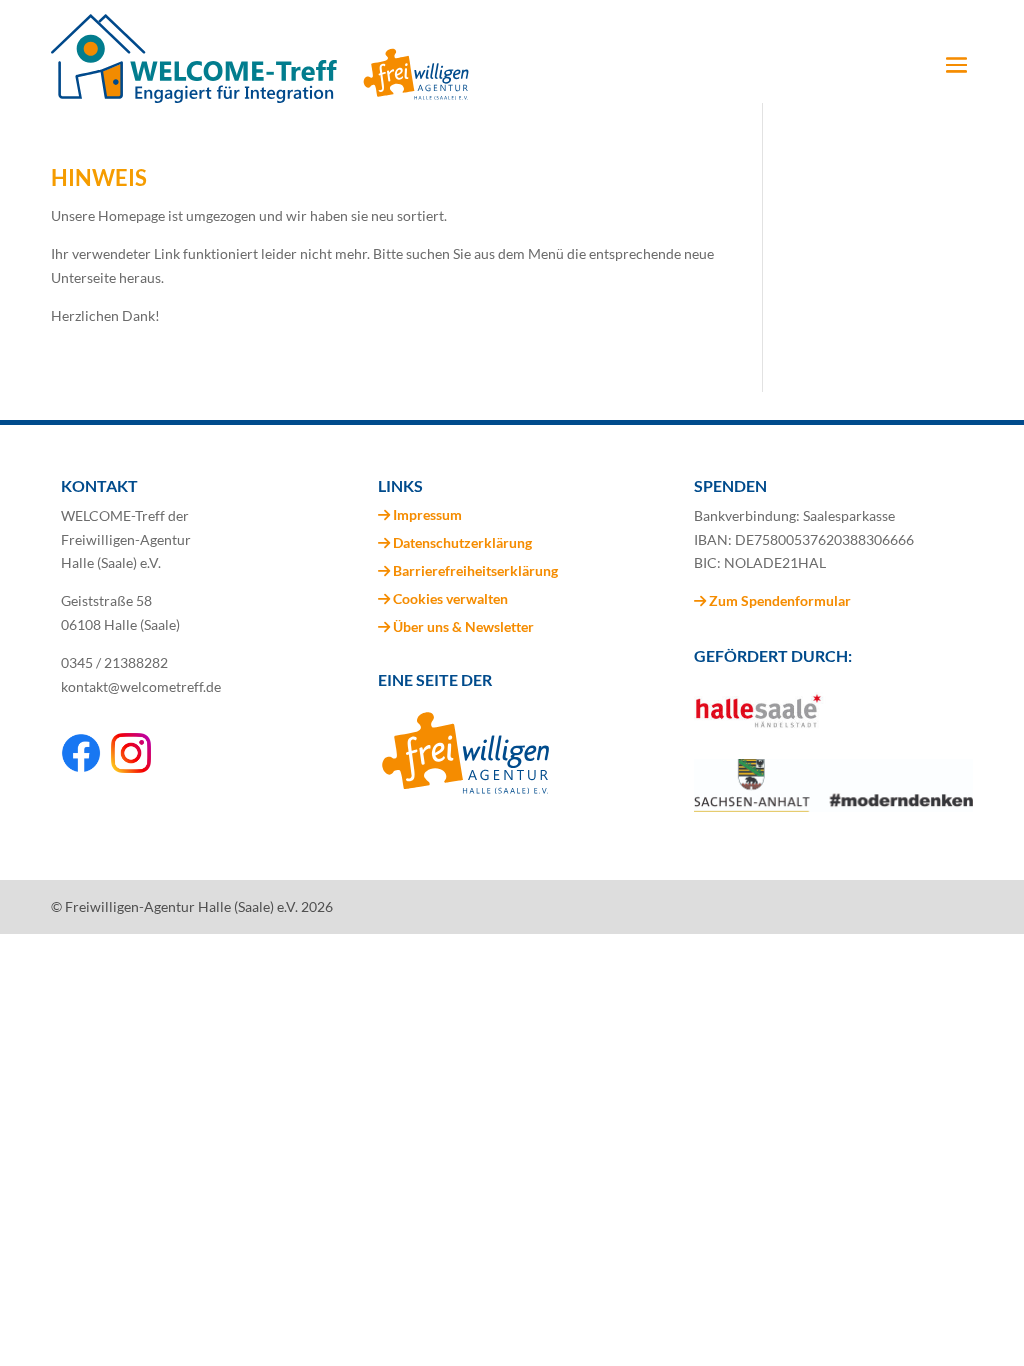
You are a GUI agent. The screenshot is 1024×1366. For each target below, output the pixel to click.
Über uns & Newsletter (463, 626)
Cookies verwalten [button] (450, 598)
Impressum (427, 514)
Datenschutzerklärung (462, 542)
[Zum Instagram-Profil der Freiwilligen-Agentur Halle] (131, 767)
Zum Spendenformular (778, 600)
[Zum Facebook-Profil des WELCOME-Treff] (81, 767)
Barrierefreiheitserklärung (475, 570)
